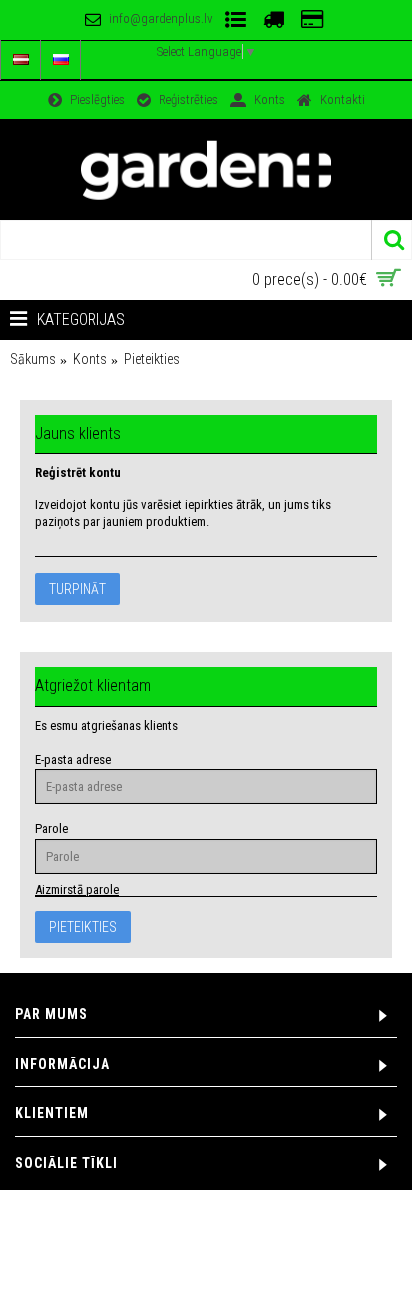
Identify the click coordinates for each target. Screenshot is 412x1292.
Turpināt (77, 589)
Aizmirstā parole (77, 889)
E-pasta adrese (73, 759)
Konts (90, 359)
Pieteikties (152, 359)
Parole (51, 828)
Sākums (33, 359)
